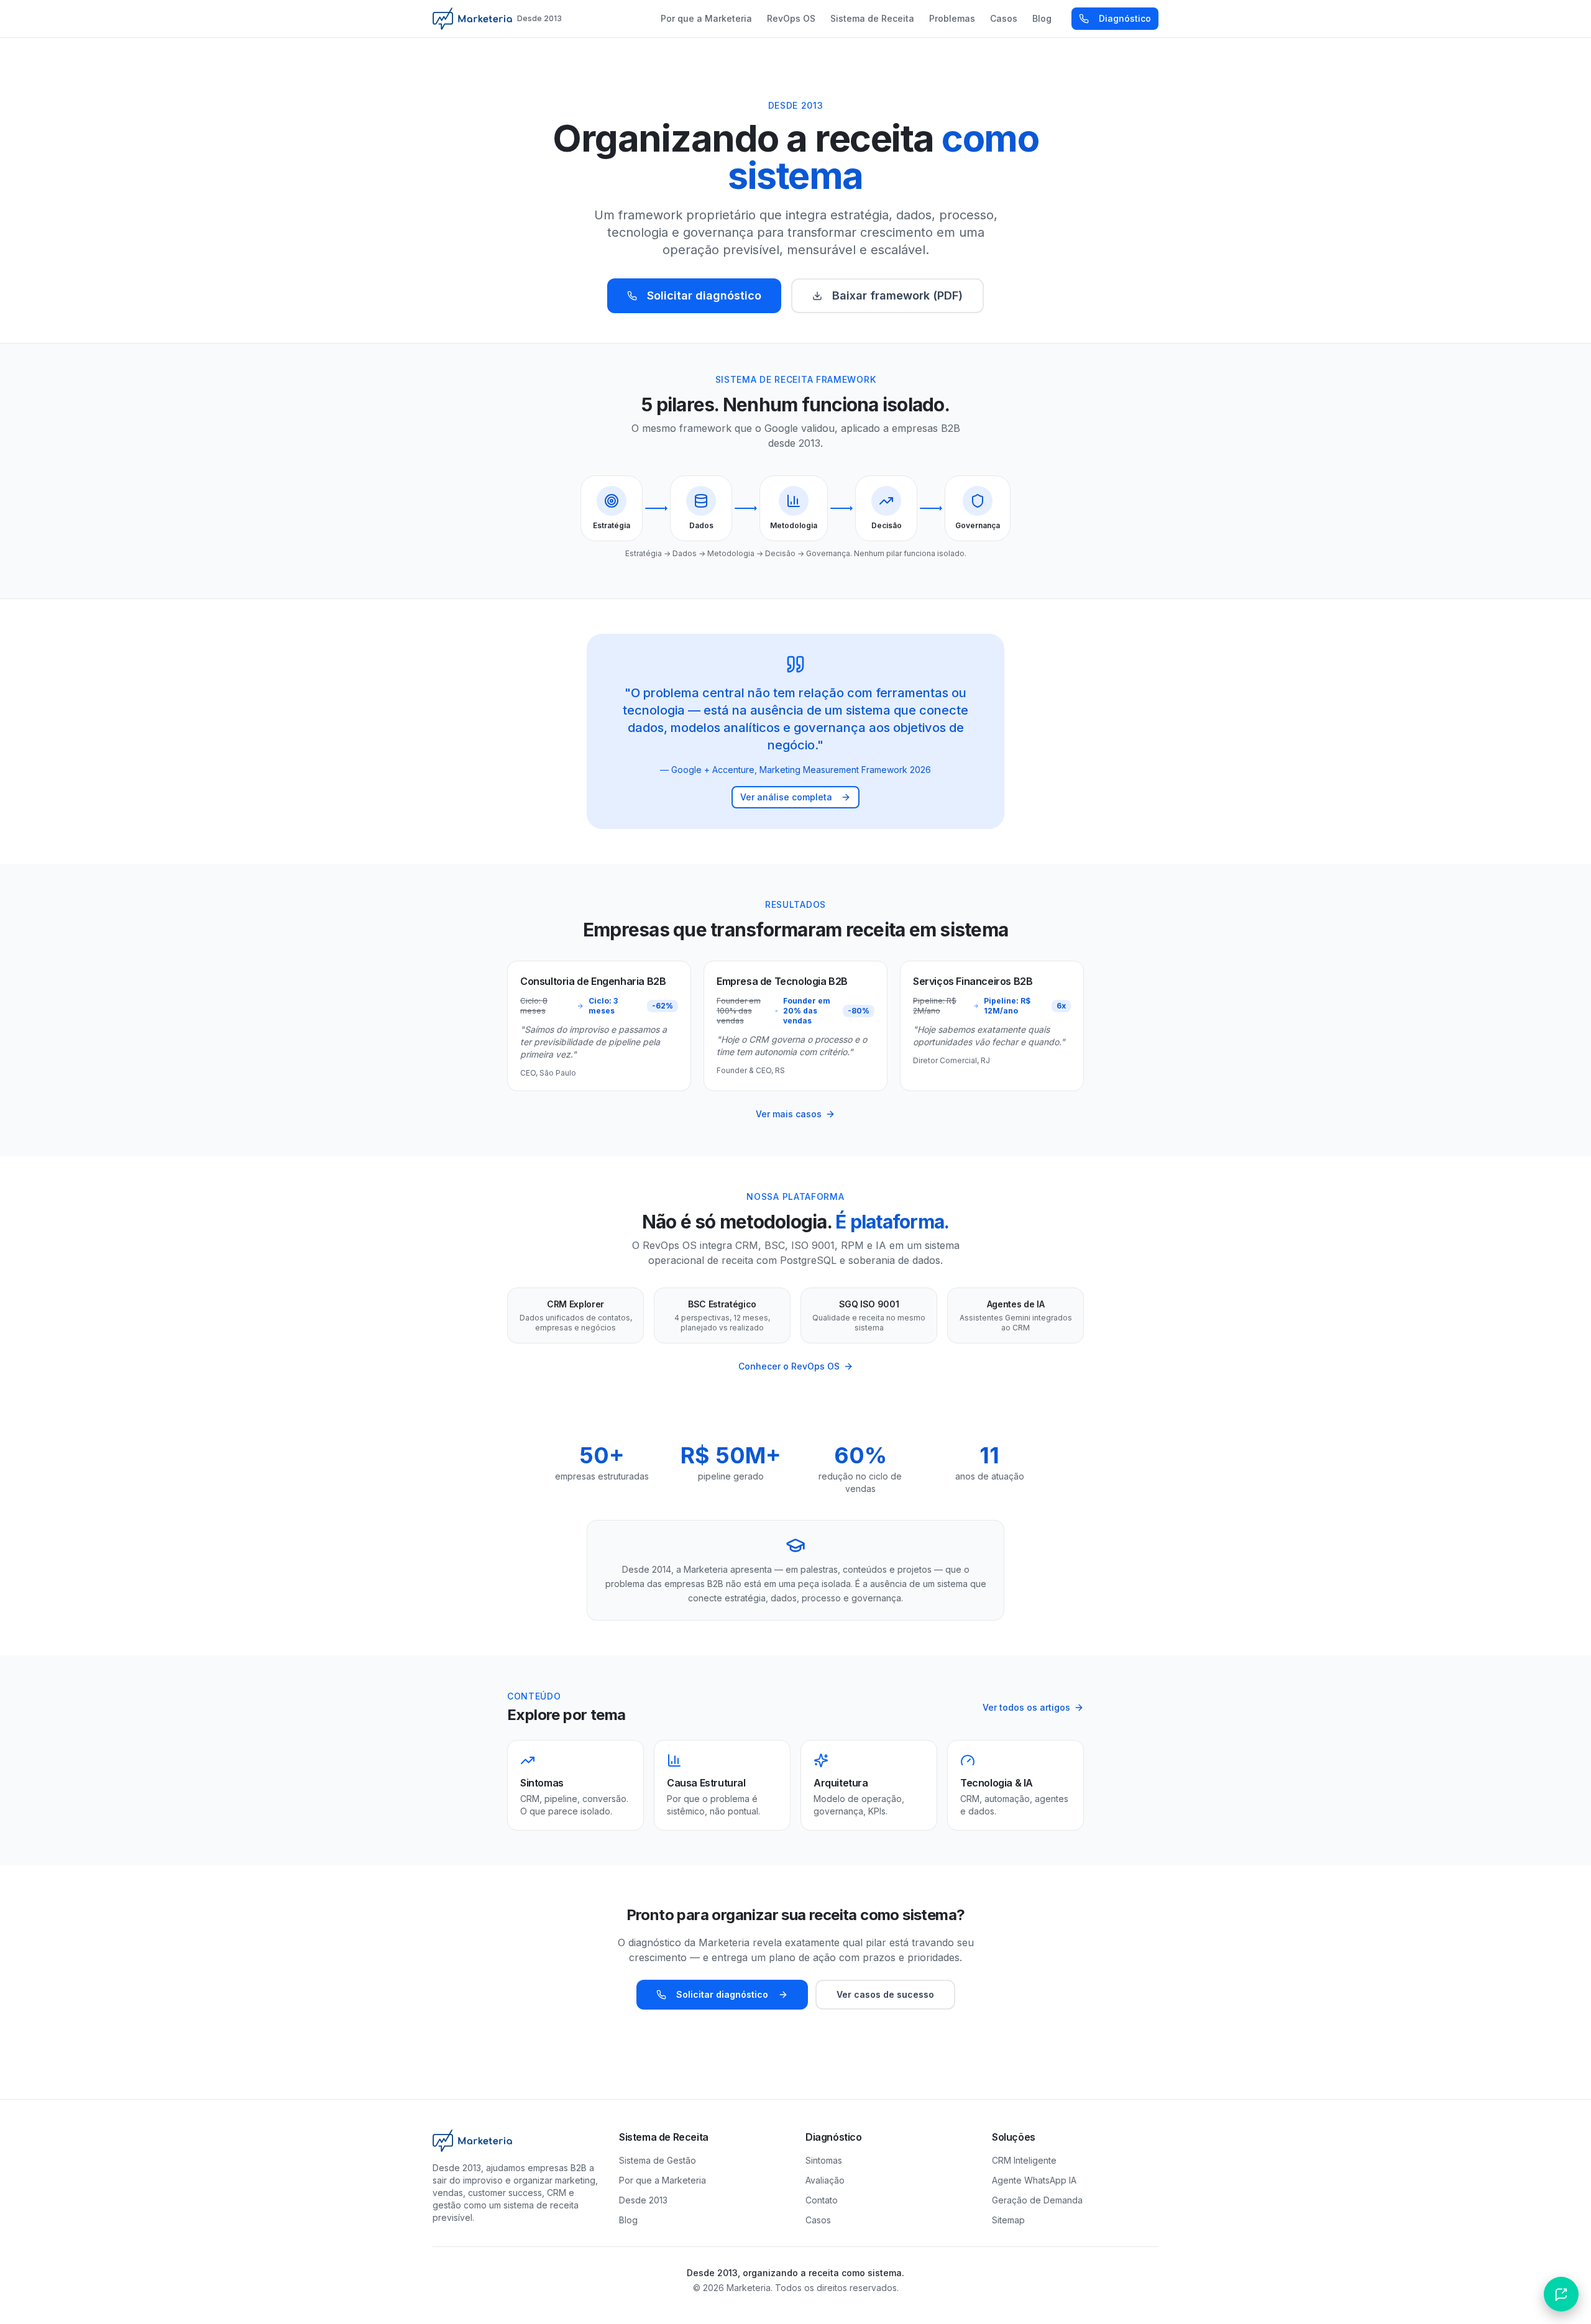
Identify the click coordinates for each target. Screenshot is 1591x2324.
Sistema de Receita (872, 18)
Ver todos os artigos (1026, 1707)
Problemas (952, 18)
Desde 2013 (643, 2200)
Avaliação (825, 2180)
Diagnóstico (1125, 18)
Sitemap (1008, 2220)
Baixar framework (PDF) (897, 295)
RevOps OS (791, 18)
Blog (1042, 18)
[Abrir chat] (1561, 2294)
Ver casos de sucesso (885, 1994)
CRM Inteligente (1024, 2160)
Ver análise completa (786, 797)
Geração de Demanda (1037, 2200)
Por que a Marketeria (706, 18)
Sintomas (824, 2160)
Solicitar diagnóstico (704, 295)
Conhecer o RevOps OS (789, 1366)
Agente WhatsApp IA (1034, 2180)
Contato (822, 2200)
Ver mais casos (789, 1114)
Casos (1004, 18)
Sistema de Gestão (658, 2160)
